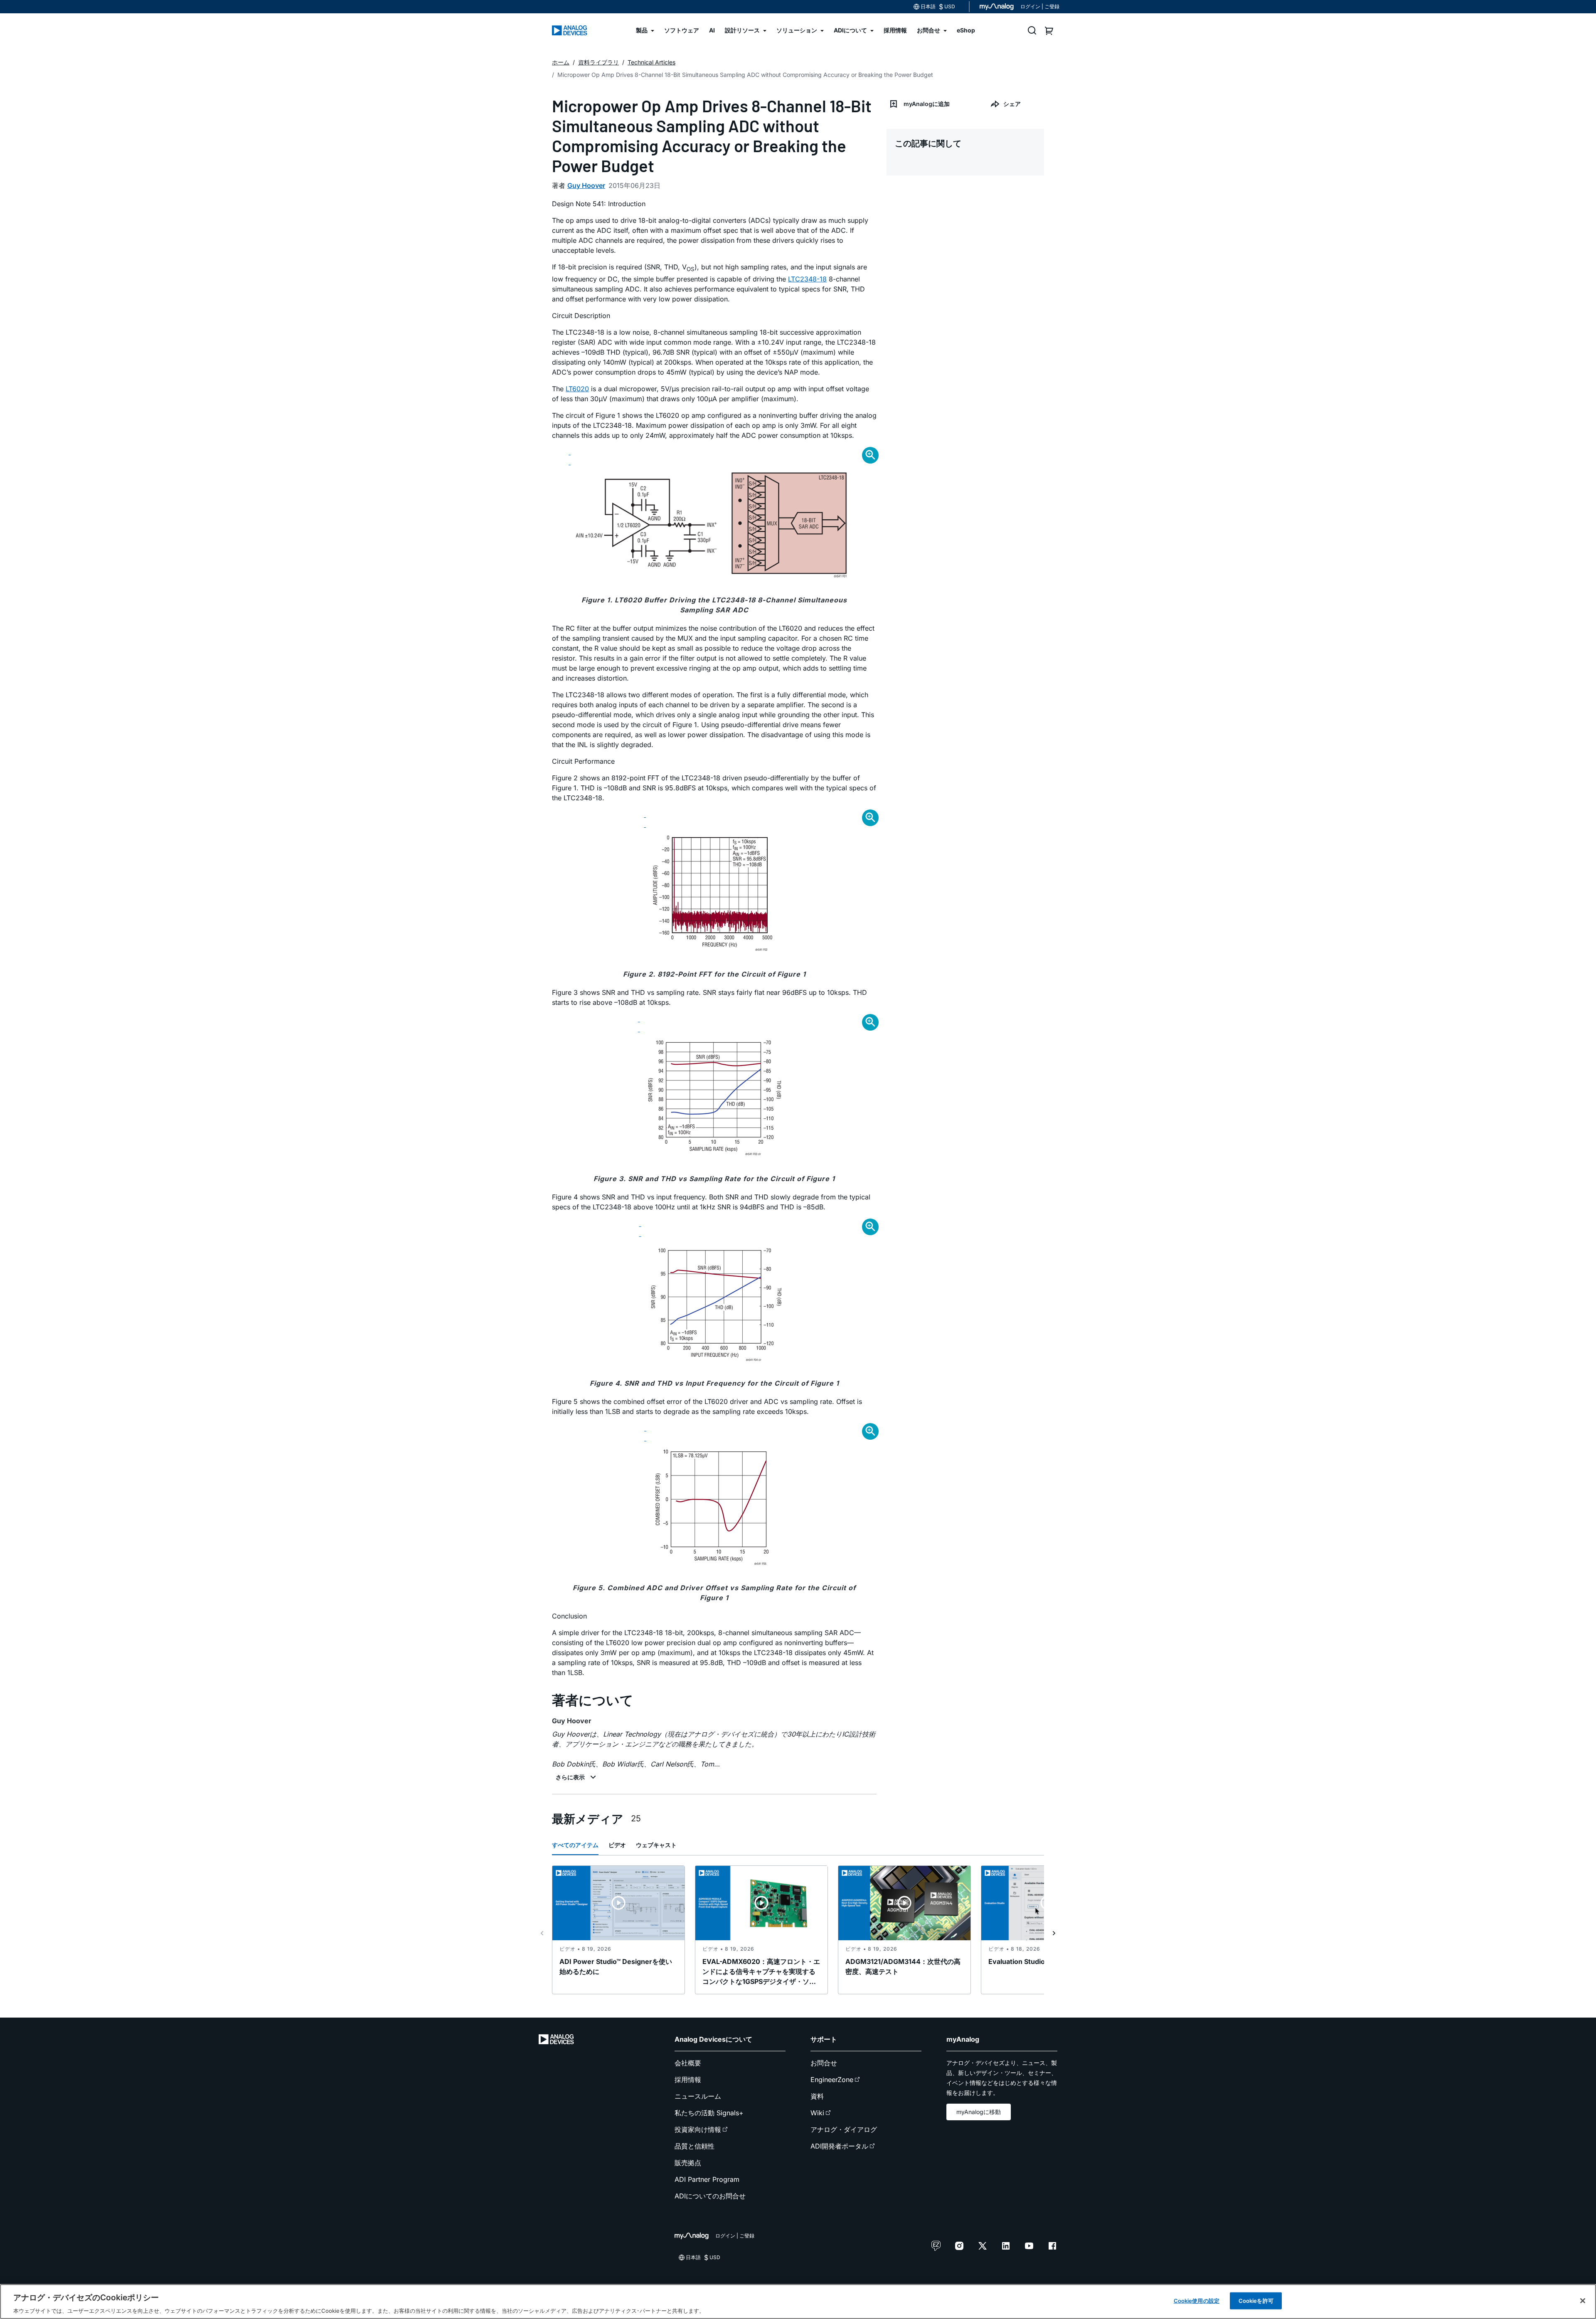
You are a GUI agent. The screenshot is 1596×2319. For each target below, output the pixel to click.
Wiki (817, 2113)
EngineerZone (832, 2080)
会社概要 (688, 2063)
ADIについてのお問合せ (710, 2196)
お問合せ (824, 2063)
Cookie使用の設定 (1197, 2300)
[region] (798, 2302)
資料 (817, 2096)
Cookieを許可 (1256, 2300)
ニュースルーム (698, 2096)
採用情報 (688, 2080)
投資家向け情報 (698, 2129)
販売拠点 (688, 2163)
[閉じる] (1583, 2301)
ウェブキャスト (656, 1845)
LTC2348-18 (807, 279)
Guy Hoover (586, 185)
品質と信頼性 (695, 2146)
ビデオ (617, 1845)
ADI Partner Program (707, 2179)
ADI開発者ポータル (839, 2146)
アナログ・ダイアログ (844, 2129)
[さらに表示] (577, 1777)
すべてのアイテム (575, 1845)
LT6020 (577, 389)
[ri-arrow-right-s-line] (1054, 1933)
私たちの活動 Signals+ (709, 2113)
